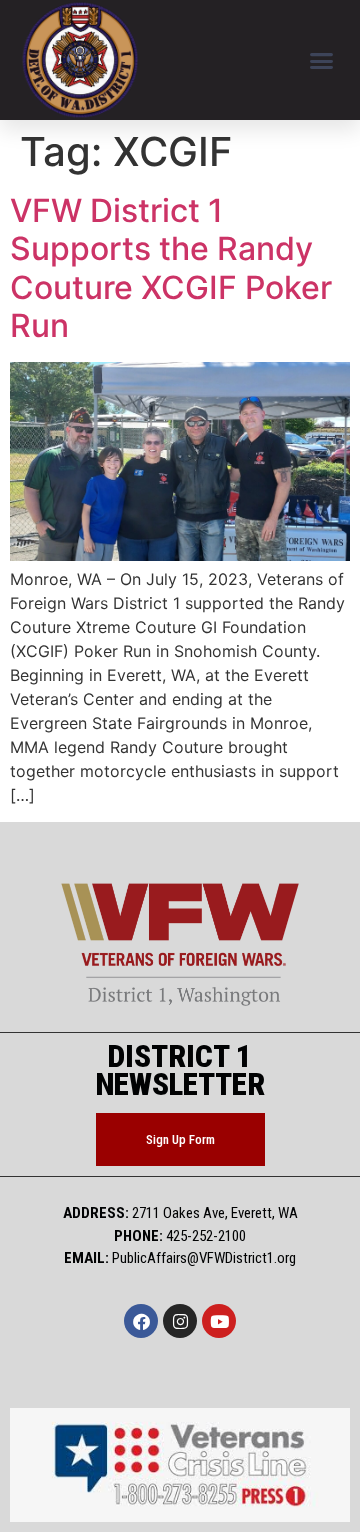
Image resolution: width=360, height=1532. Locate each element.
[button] (322, 60)
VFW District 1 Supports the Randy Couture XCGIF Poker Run (171, 268)
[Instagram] (180, 1321)
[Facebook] (141, 1321)
